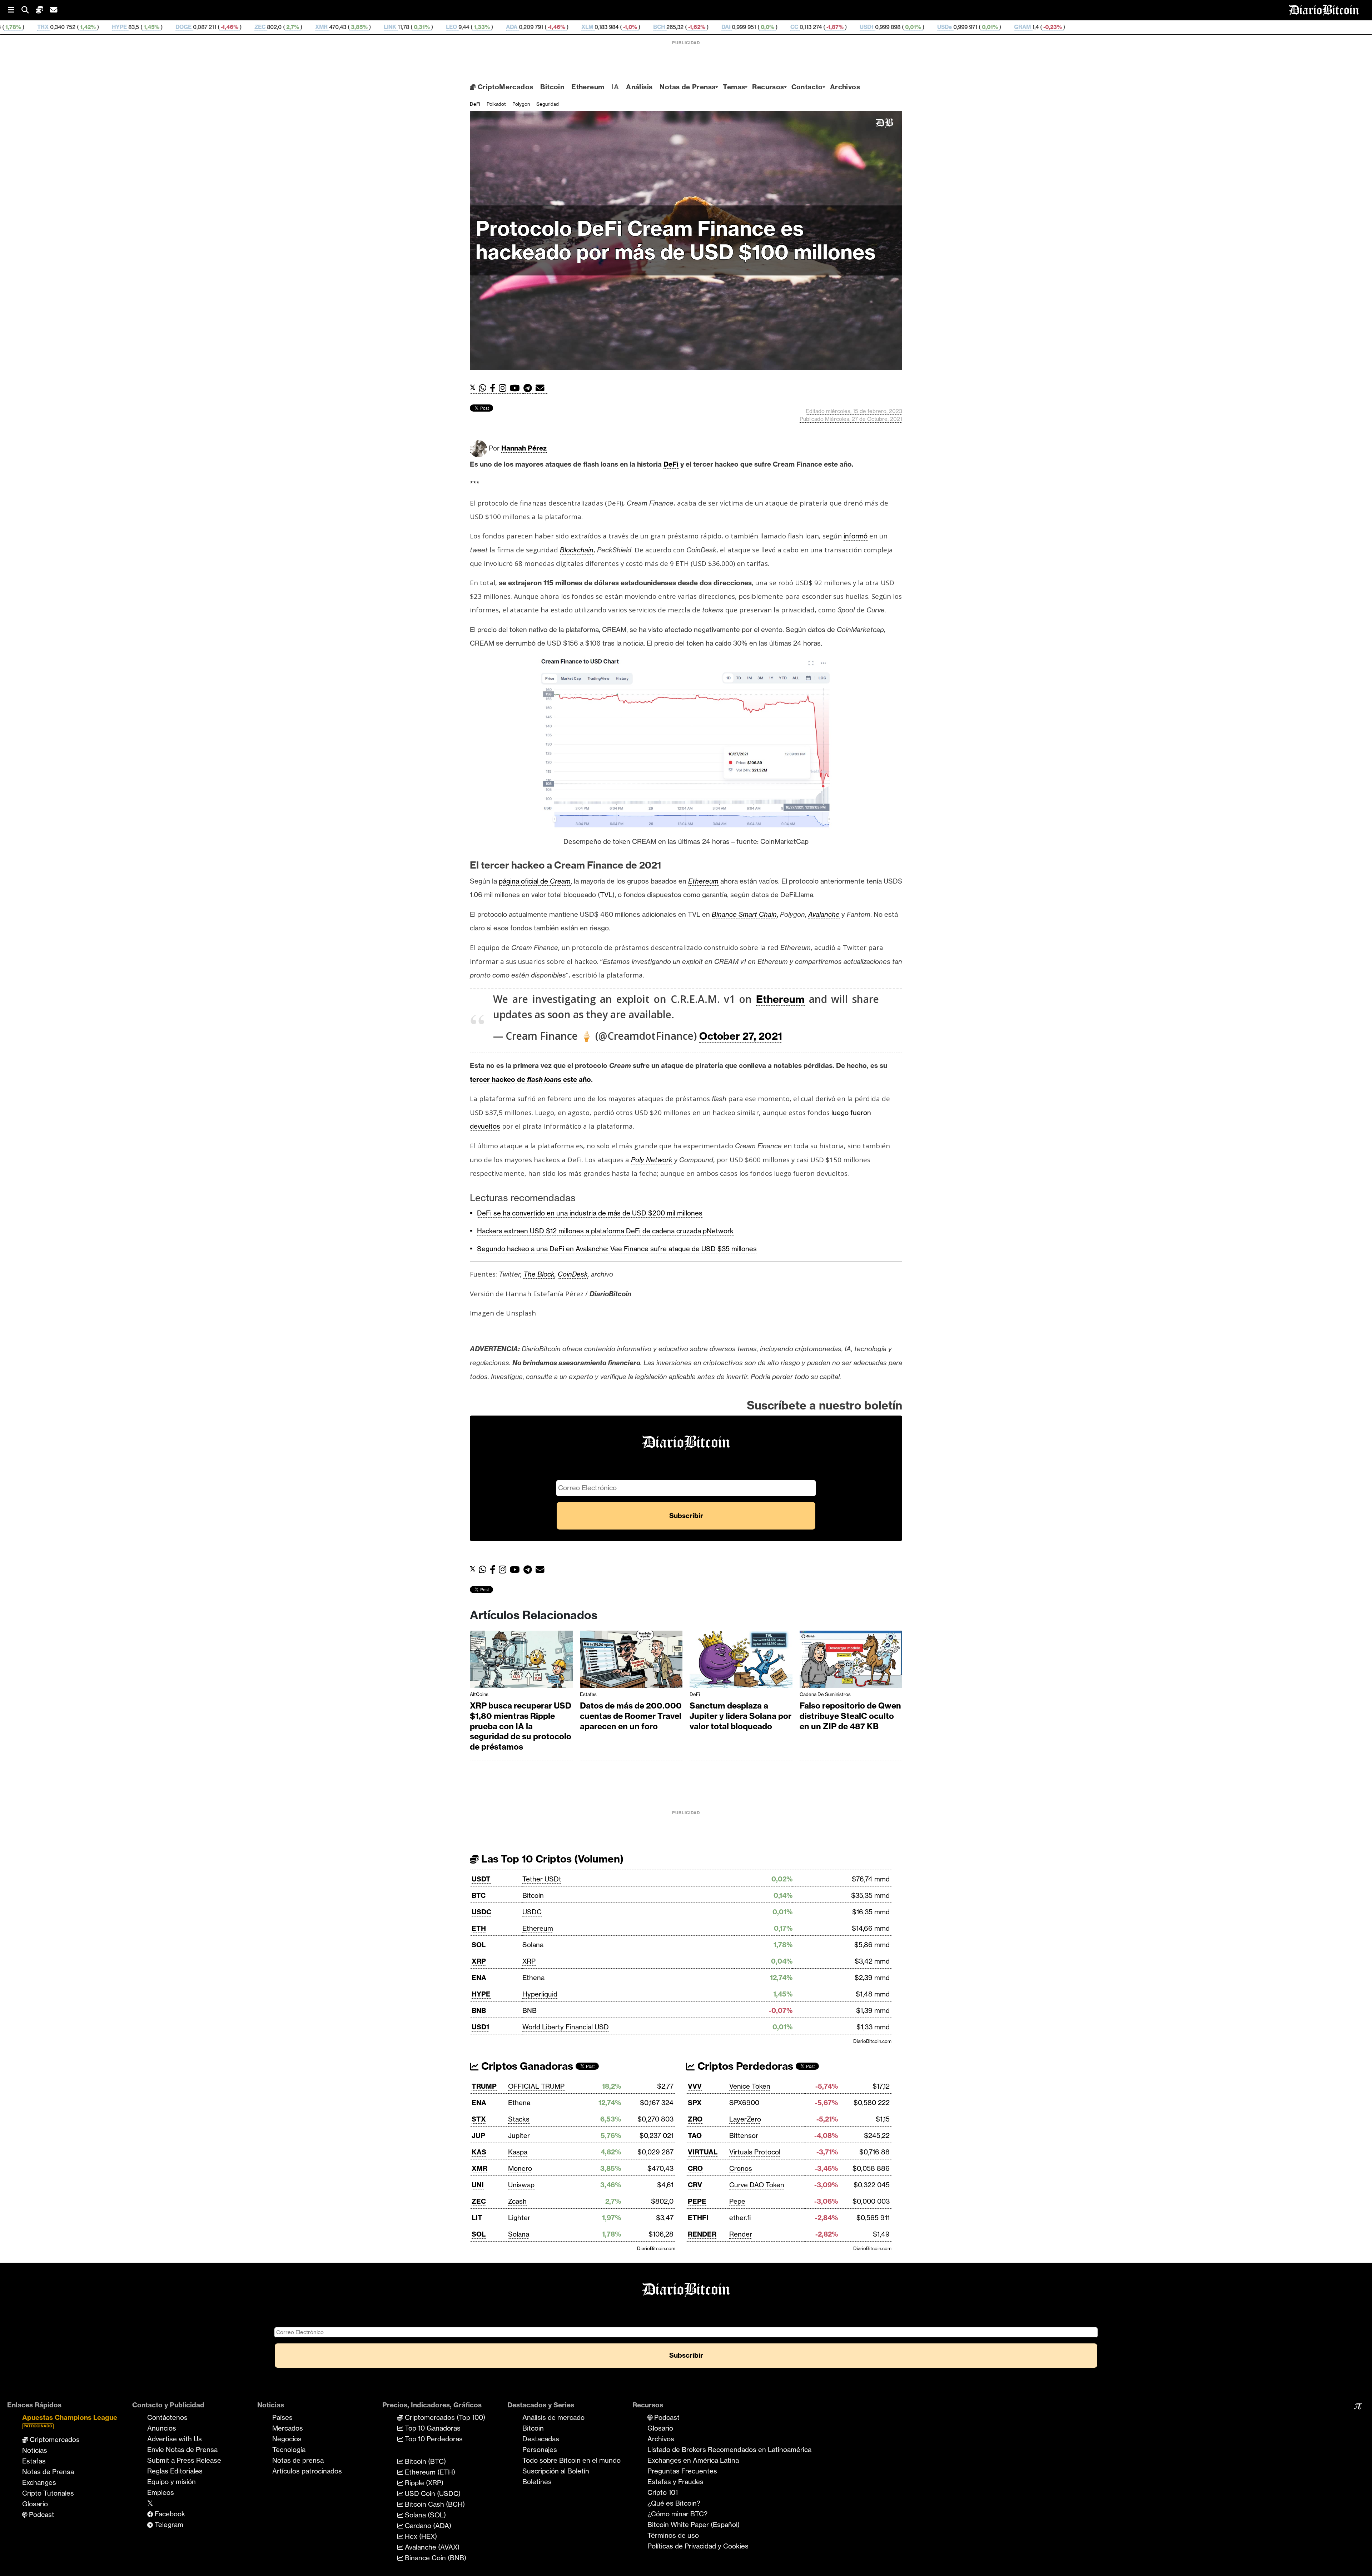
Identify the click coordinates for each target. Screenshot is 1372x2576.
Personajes (540, 2450)
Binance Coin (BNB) (435, 2558)
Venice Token (750, 2086)
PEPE (697, 2201)
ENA (479, 1978)
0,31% (154, 27)
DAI (459, 27)
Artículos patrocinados (307, 2471)
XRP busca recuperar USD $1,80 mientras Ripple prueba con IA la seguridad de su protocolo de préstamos (521, 1726)
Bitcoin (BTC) (424, 2461)
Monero (520, 2168)
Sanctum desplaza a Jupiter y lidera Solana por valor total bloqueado (740, 1716)
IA (615, 87)
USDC (481, 1912)
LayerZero (745, 2119)
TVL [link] (606, 895)
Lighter (519, 2218)
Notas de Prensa (688, 87)
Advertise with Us (175, 2439)
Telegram (168, 2525)
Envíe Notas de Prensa (182, 2450)
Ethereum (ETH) (429, 2472)
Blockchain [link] (577, 550)
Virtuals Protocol (755, 2152)
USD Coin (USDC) (432, 2493)
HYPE (481, 1994)
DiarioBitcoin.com (872, 2041)
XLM (320, 27)
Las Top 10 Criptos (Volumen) (551, 1859)
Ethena (533, 1978)
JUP (478, 2135)
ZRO (695, 2119)
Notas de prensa (298, 2460)
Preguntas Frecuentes (682, 2471)
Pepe (737, 2201)
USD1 (600, 27)
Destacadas (541, 2439)
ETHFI (698, 2218)
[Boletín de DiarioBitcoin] (542, 388)
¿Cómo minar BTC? (677, 2514)
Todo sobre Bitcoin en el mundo (571, 2460)
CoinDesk (573, 1274)
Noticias (35, 2450)
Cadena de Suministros (825, 1694)
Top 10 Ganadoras (432, 2428)
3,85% (92, 27)
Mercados (288, 2428)
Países (282, 2417)
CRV (695, 2185)
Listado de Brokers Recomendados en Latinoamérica (729, 2450)
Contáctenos (167, 2417)
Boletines (537, 2482)
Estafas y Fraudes (675, 2482)
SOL (479, 1945)
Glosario (35, 2504)
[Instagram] (504, 388)
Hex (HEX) (420, 2536)
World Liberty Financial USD (566, 2027)
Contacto (807, 87)
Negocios (287, 2439)
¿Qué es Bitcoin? (674, 2503)
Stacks (519, 2119)
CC (527, 27)
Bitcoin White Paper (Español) (694, 2525)
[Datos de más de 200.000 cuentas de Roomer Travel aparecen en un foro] (631, 1661)
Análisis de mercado (553, 2417)
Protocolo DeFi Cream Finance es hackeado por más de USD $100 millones (678, 240)
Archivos (845, 87)
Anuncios (162, 2428)
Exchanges (39, 2482)
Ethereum (588, 87)
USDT (481, 1879)
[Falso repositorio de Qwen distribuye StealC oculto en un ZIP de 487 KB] (851, 1661)
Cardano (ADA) (427, 2526)
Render (741, 2234)
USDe (678, 27)
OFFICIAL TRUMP (536, 2086)
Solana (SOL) (424, 2515)
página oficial (520, 881)
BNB (479, 2010)
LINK (123, 27)
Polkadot (496, 104)
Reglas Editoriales (175, 2471)
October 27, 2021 (741, 1036)
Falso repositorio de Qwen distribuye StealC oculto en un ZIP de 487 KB (850, 1716)
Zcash (517, 2201)
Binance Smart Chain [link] (744, 914)
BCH (392, 27)
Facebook (169, 2514)
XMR (54, 27)
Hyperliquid (540, 1994)
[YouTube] (517, 388)
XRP (479, 1961)
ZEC (479, 2201)
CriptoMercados (504, 87)
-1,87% (567, 27)
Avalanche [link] (824, 914)
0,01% (645, 27)
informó (856, 536)
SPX (695, 2103)
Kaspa (518, 2152)
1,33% (214, 27)
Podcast (41, 2515)
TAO (695, 2135)
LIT (477, 2218)
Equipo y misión (171, 2482)
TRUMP (484, 2086)
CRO (695, 2168)
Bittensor (744, 2135)
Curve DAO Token (757, 2185)
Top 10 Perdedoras (433, 2439)
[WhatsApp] (484, 388)
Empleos (161, 2492)
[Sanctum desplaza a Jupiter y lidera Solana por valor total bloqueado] (741, 1661)
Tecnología (289, 2450)
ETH (479, 1928)
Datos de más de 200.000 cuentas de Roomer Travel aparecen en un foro (631, 1716)
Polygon (521, 104)
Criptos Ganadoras (526, 2066)
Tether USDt (542, 1879)
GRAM (755, 27)
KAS (479, 2152)
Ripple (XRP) (423, 2483)
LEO (185, 27)
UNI (478, 2185)
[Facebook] (494, 388)
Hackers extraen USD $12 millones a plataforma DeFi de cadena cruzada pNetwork (605, 1231)
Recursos (768, 87)
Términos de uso (673, 2535)
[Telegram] (530, 388)
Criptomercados (54, 2440)
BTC (479, 1895)
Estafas (588, 1694)
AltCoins (479, 1694)
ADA (245, 27)
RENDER (702, 2234)
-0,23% (785, 27)
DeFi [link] (671, 464)
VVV (695, 2086)
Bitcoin (552, 87)
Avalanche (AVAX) (431, 2547)
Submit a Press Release (184, 2460)
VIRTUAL (703, 2152)
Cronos (741, 2168)
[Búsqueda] (29, 10)
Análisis (639, 87)
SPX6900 (744, 2103)
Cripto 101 (663, 2492)
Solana (533, 1945)
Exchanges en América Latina (693, 2460)
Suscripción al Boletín (556, 2471)
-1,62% (429, 27)
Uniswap (521, 2185)
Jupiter (519, 2135)
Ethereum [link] (703, 881)
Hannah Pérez (524, 448)
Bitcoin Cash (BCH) (434, 2504)
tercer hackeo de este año (530, 1079)
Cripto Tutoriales (48, 2493)
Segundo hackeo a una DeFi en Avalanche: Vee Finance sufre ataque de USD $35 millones (617, 1249)
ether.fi (740, 2218)
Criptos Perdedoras (744, 2066)
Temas (734, 87)
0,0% (500, 27)
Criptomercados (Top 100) (444, 2417)
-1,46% (289, 27)
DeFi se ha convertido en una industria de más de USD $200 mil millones (590, 1213)
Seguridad (548, 104)
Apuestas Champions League (70, 2421)
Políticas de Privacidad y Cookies (698, 2546)
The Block (539, 1274)
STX (479, 2119)
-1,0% (362, 27)
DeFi (475, 104)
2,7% (25, 27)
